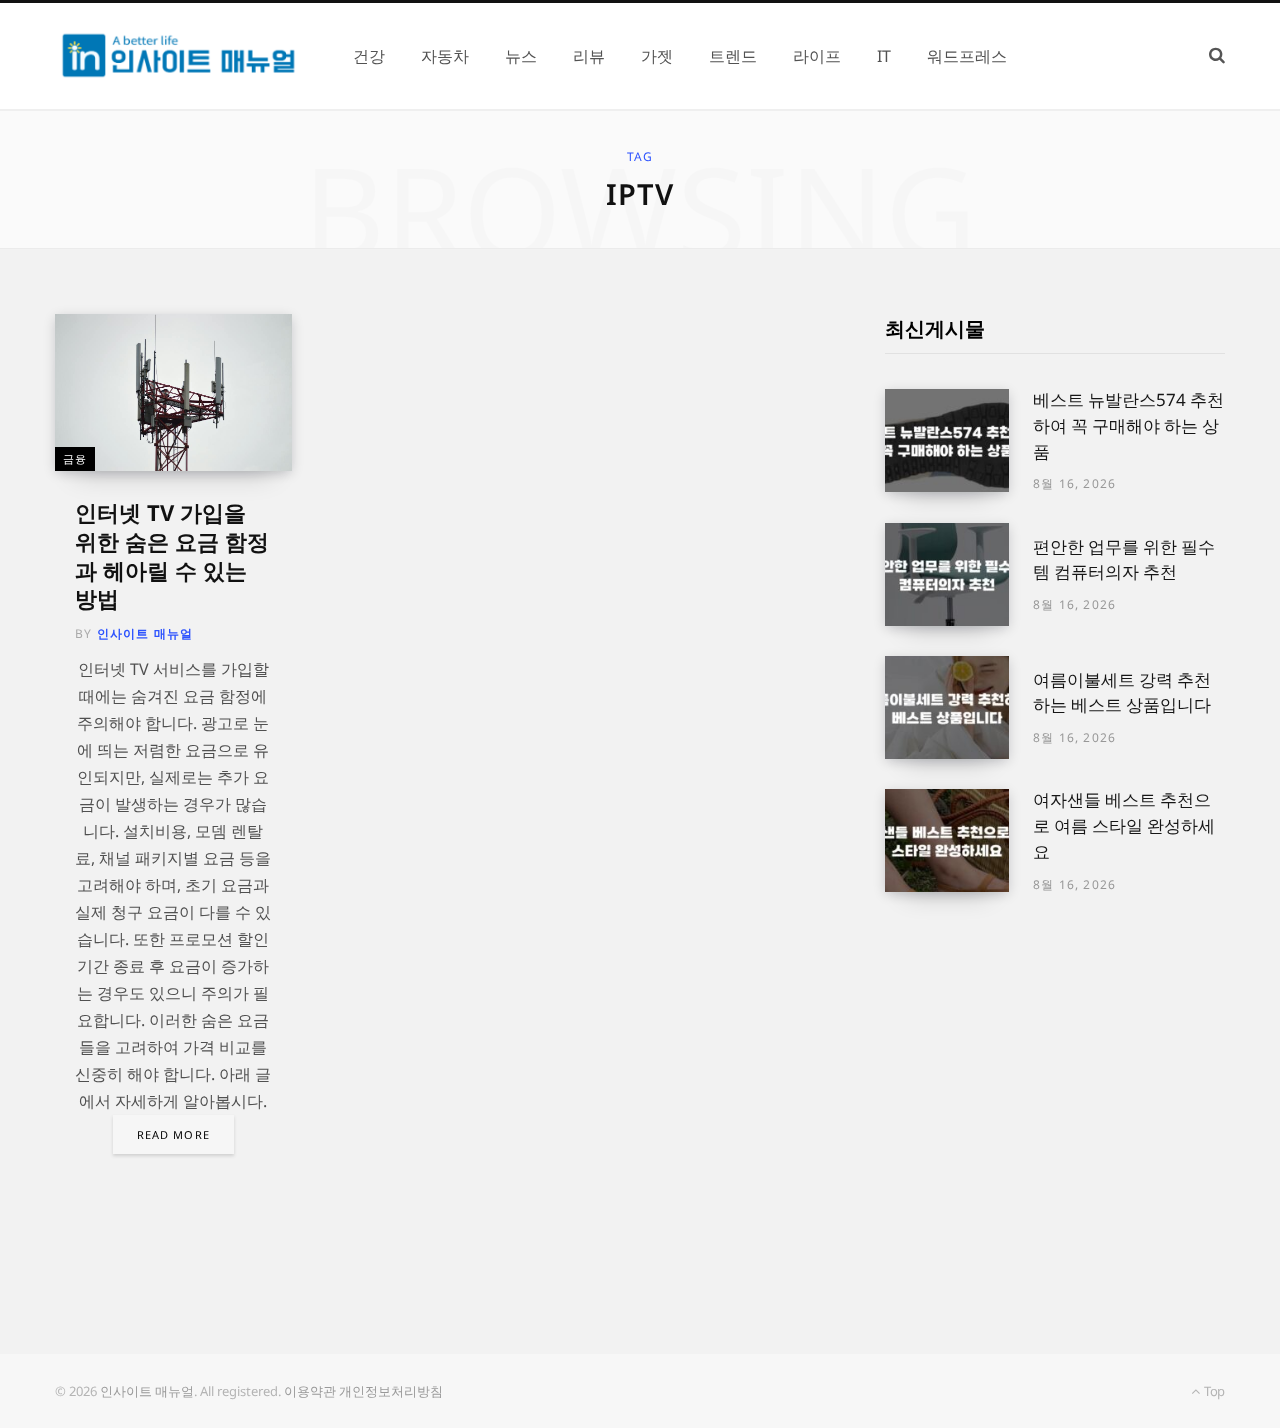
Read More (173, 1134)
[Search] (1217, 55)
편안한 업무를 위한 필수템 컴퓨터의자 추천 (1124, 559)
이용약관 (310, 1391)
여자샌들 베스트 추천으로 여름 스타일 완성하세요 (1124, 825)
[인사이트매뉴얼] (180, 56)
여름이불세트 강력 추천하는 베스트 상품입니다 (1122, 692)
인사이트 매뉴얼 (145, 633)
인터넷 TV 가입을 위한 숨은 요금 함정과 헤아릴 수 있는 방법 (172, 555)
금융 (75, 458)
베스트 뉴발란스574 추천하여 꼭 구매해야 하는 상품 (1128, 425)
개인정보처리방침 (391, 1391)
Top (1213, 1391)
